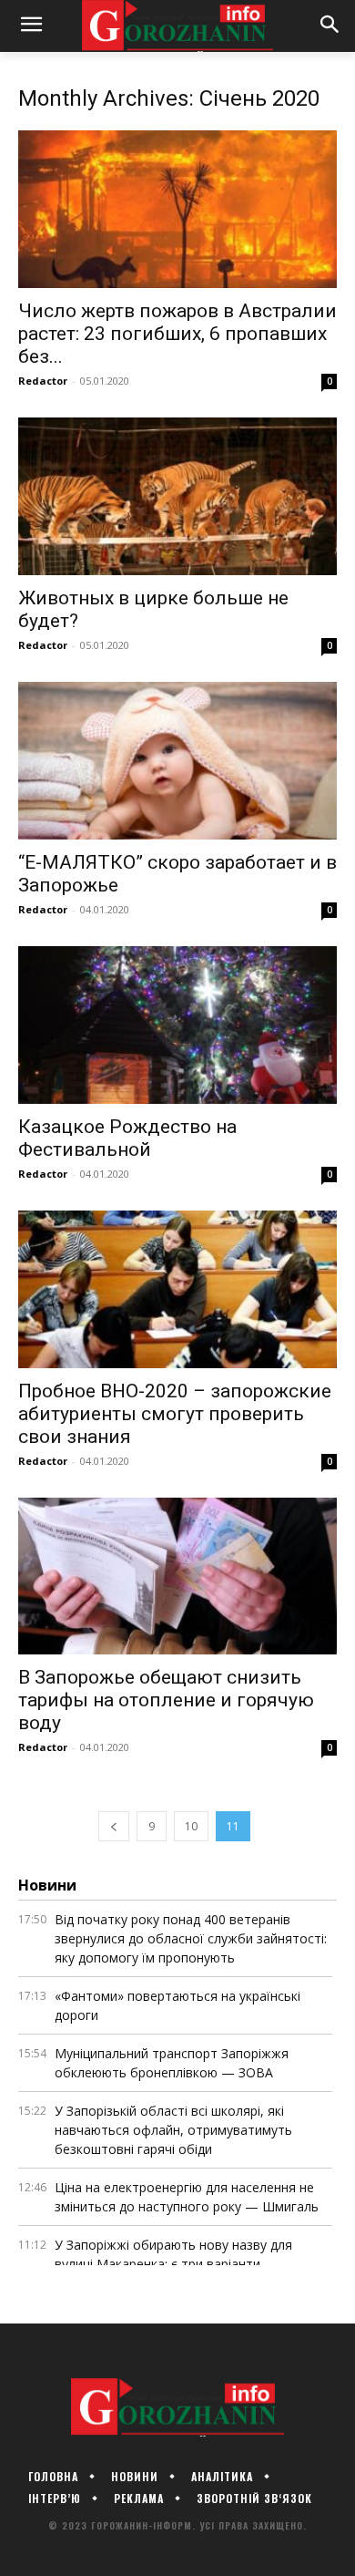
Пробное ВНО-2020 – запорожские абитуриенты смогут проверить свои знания (175, 1414)
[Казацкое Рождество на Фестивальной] (177, 1025)
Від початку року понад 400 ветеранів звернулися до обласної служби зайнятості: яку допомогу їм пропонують (191, 1938)
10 (191, 1826)
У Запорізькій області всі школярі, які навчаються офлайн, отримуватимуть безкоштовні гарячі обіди (173, 2130)
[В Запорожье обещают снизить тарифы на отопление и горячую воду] (177, 1577)
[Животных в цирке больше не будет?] (177, 496)
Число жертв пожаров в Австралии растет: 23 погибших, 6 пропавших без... (177, 334)
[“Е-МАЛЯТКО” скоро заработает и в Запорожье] (177, 761)
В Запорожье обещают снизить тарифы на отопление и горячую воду (166, 1700)
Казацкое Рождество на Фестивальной (127, 1138)
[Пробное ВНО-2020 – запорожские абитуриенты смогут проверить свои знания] (177, 1289)
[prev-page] (114, 1826)
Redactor (43, 381)
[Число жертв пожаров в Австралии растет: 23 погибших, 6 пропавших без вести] (177, 209)
